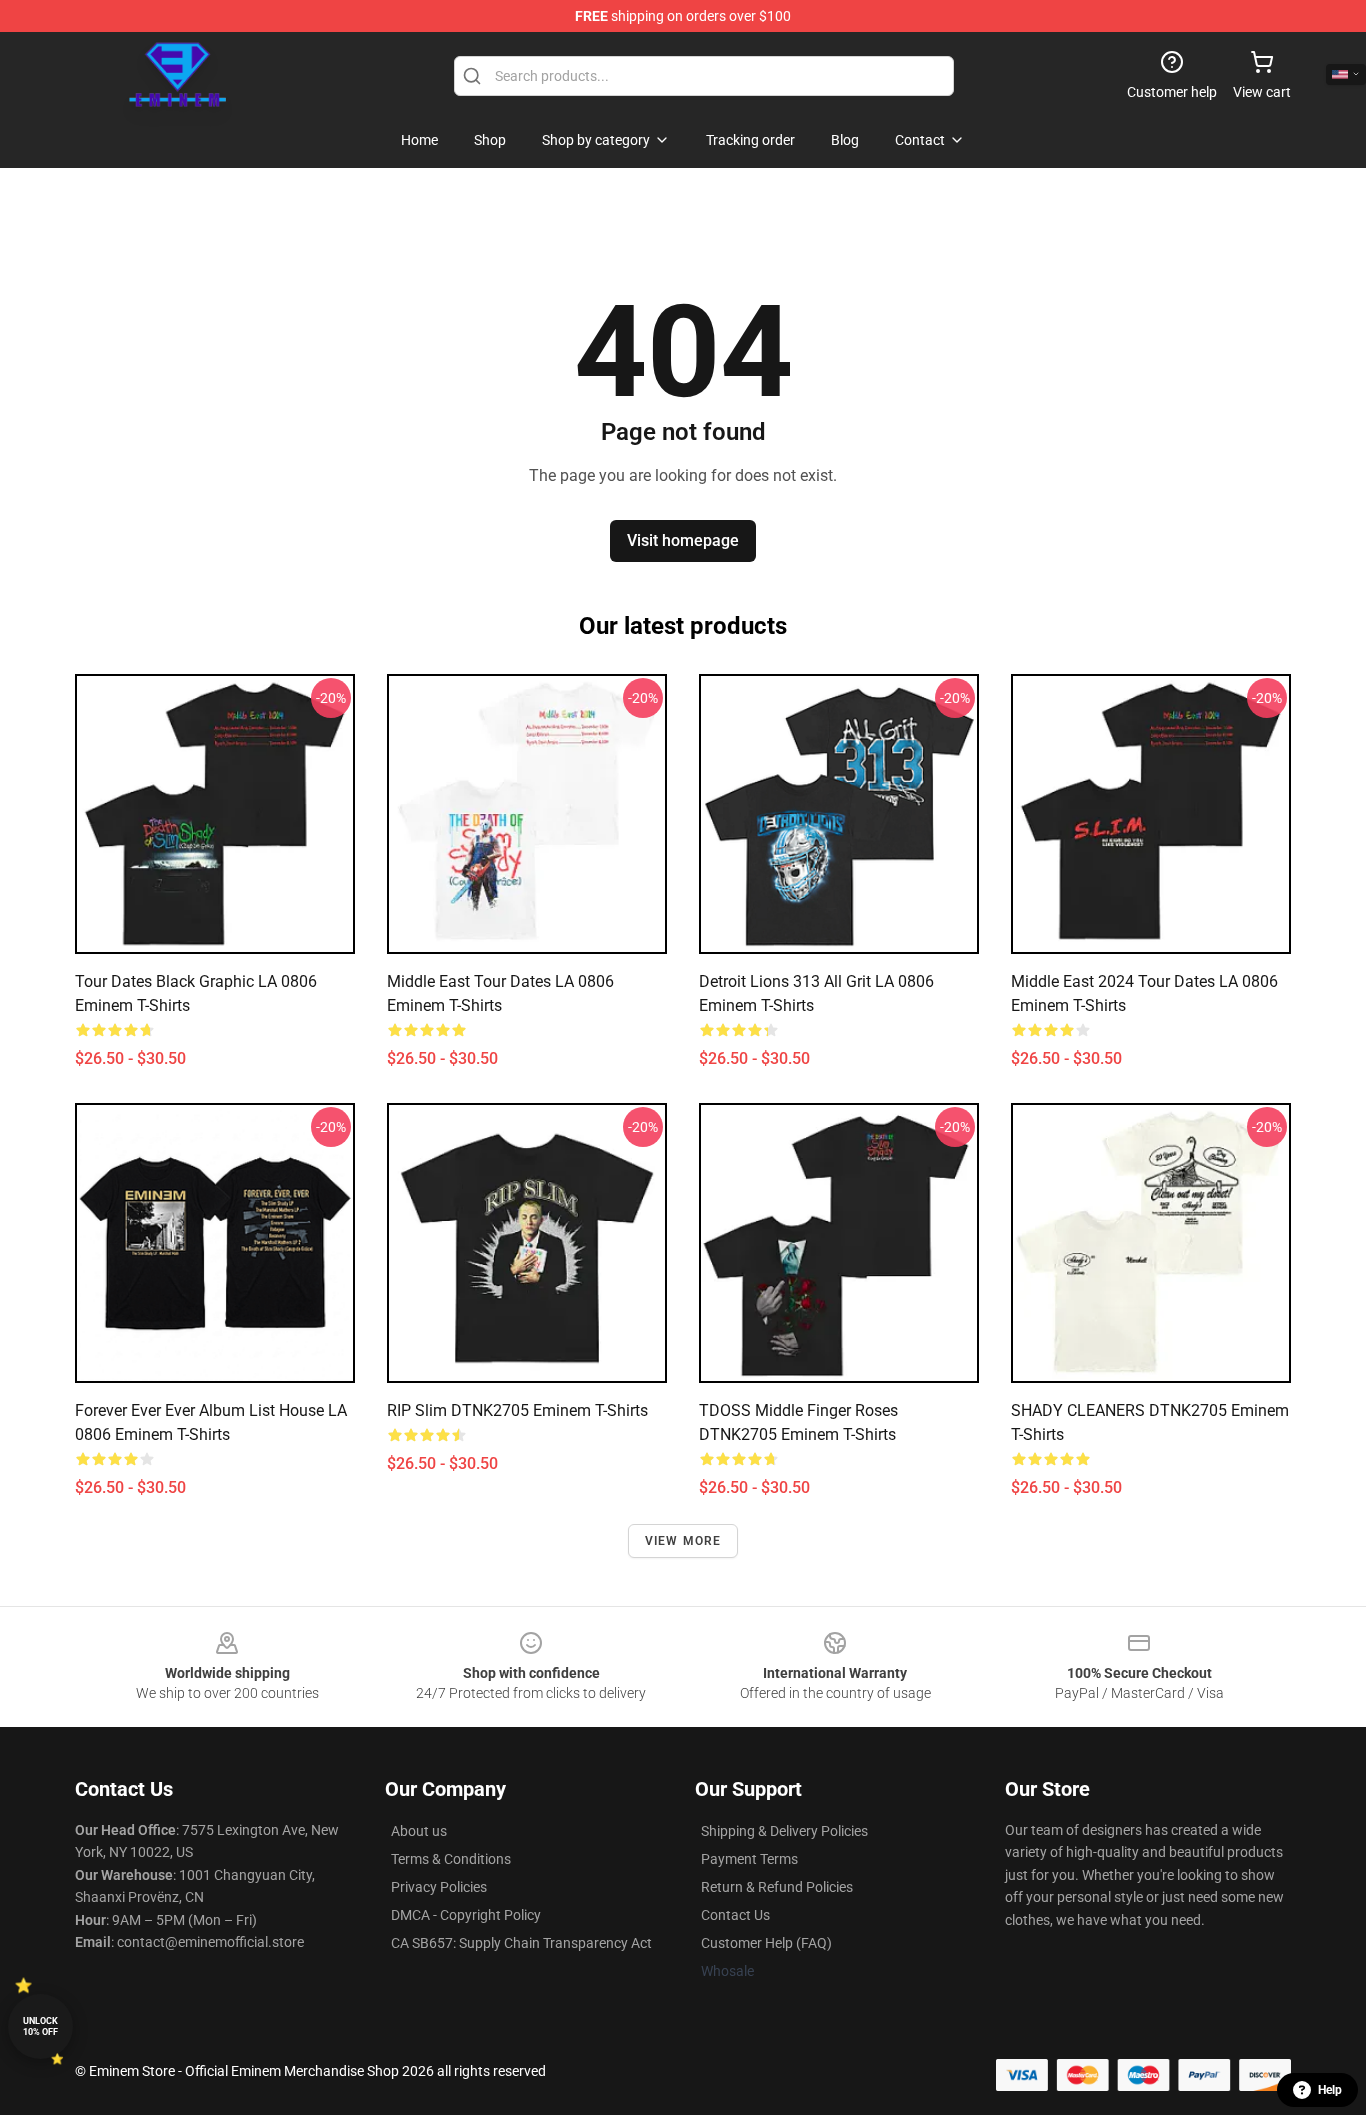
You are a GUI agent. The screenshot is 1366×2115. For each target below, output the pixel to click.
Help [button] (1330, 2090)
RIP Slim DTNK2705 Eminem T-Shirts (517, 1410)
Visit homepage (683, 540)
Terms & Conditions (451, 1859)
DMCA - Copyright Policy (466, 1915)
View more (683, 1541)
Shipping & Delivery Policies (784, 1831)
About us (419, 1831)
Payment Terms (749, 1859)
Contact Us (735, 1915)
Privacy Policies (439, 1887)
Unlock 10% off (40, 2026)
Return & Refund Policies (777, 1887)
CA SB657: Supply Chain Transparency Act (521, 1943)
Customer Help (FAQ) (766, 1943)
